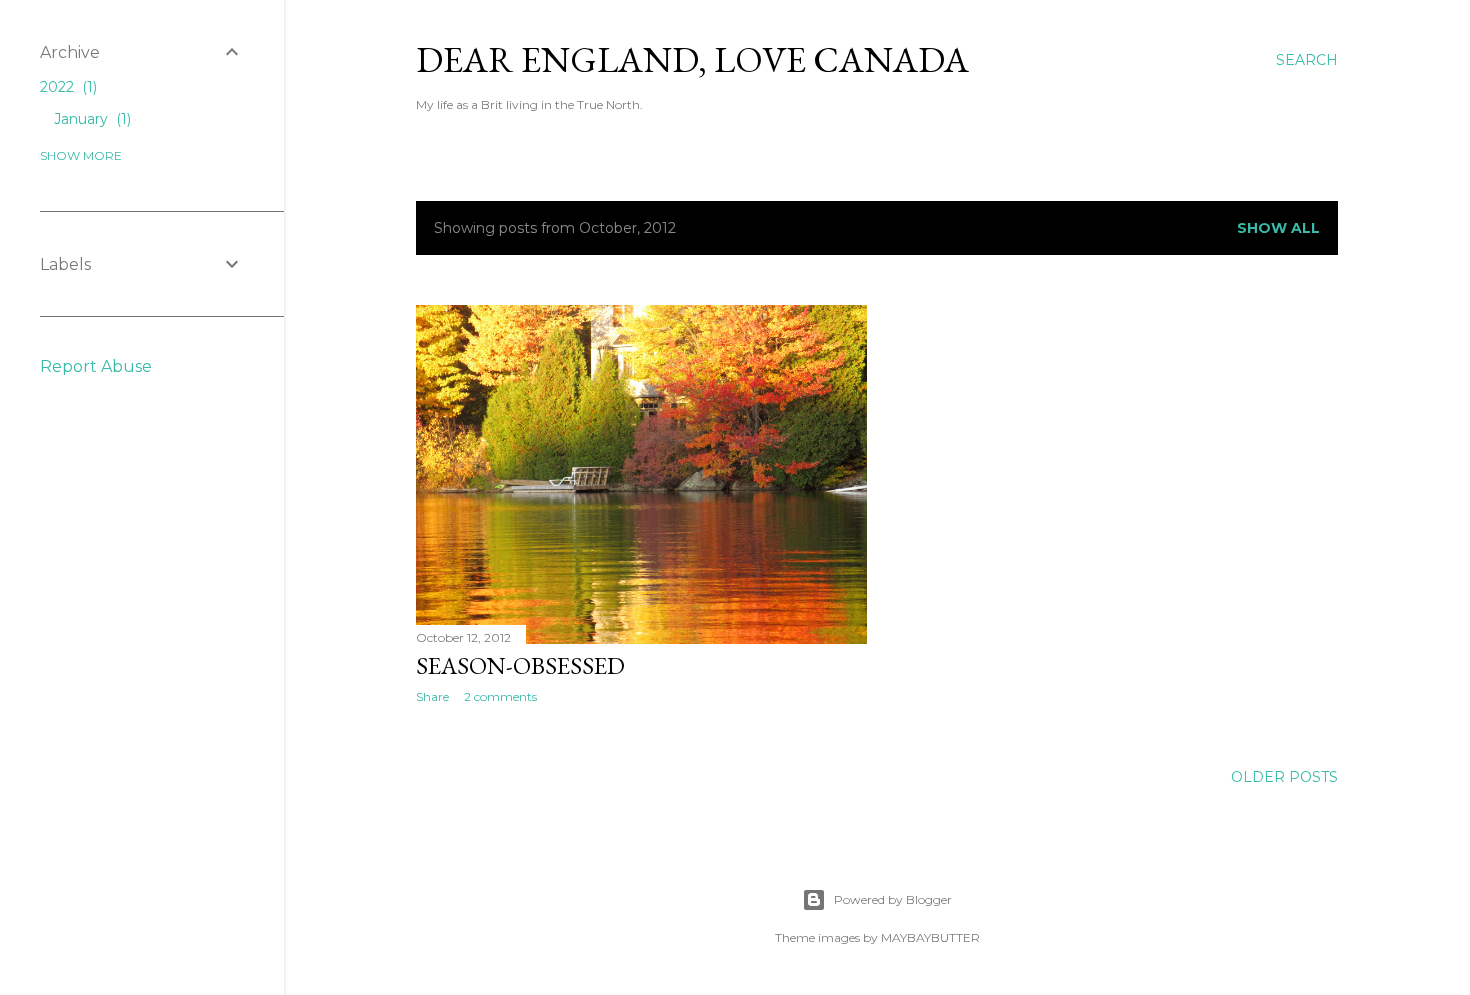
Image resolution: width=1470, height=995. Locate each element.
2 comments (500, 696)
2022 (66, 87)
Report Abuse (96, 366)
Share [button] (432, 696)
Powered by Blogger (893, 899)
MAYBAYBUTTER (930, 937)
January (90, 119)
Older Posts (1284, 777)
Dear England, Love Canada (692, 59)
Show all (1278, 228)
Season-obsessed (520, 665)
